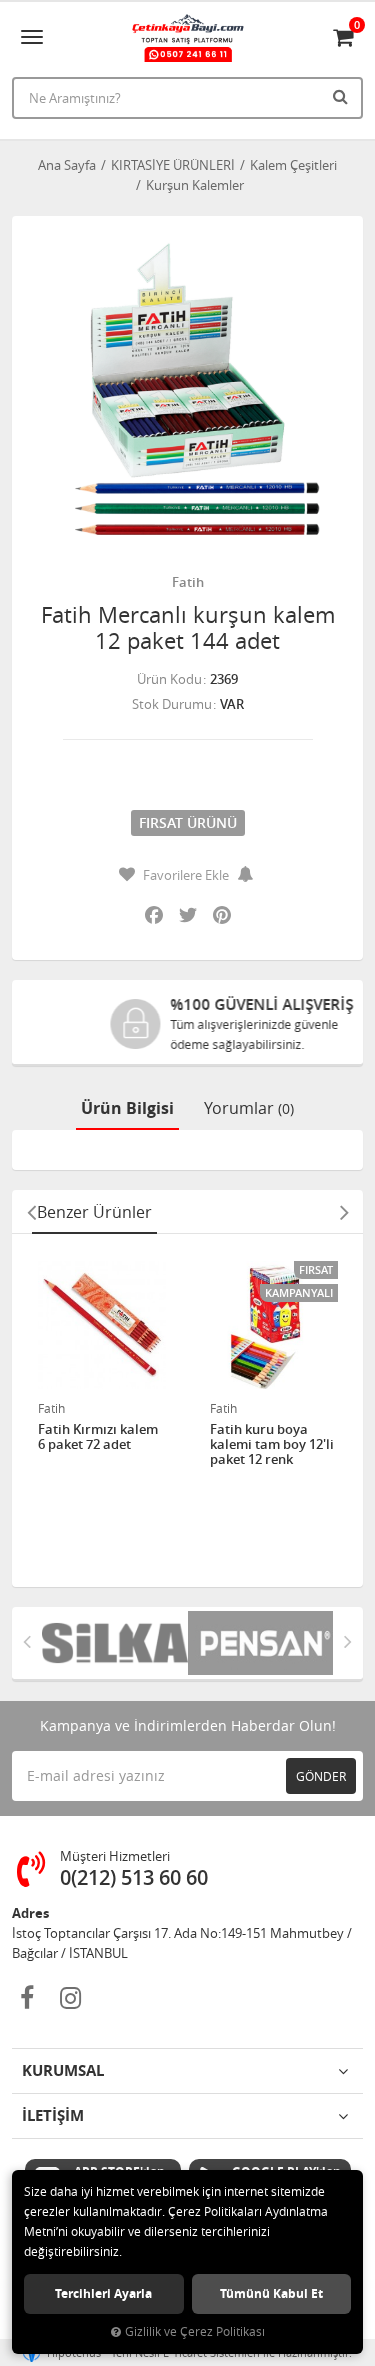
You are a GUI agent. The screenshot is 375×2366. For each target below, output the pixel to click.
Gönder (321, 1776)
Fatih (188, 582)
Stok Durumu (172, 704)
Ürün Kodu (169, 679)
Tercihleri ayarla (103, 2293)
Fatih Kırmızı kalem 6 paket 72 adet (98, 1437)
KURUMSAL (63, 2070)
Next (344, 1212)
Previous (31, 1212)
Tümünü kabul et (271, 2293)
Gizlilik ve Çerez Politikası (195, 2331)
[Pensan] (261, 1643)
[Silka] (115, 1643)
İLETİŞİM (53, 2115)
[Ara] (343, 96)
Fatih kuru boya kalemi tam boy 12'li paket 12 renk (272, 1444)
